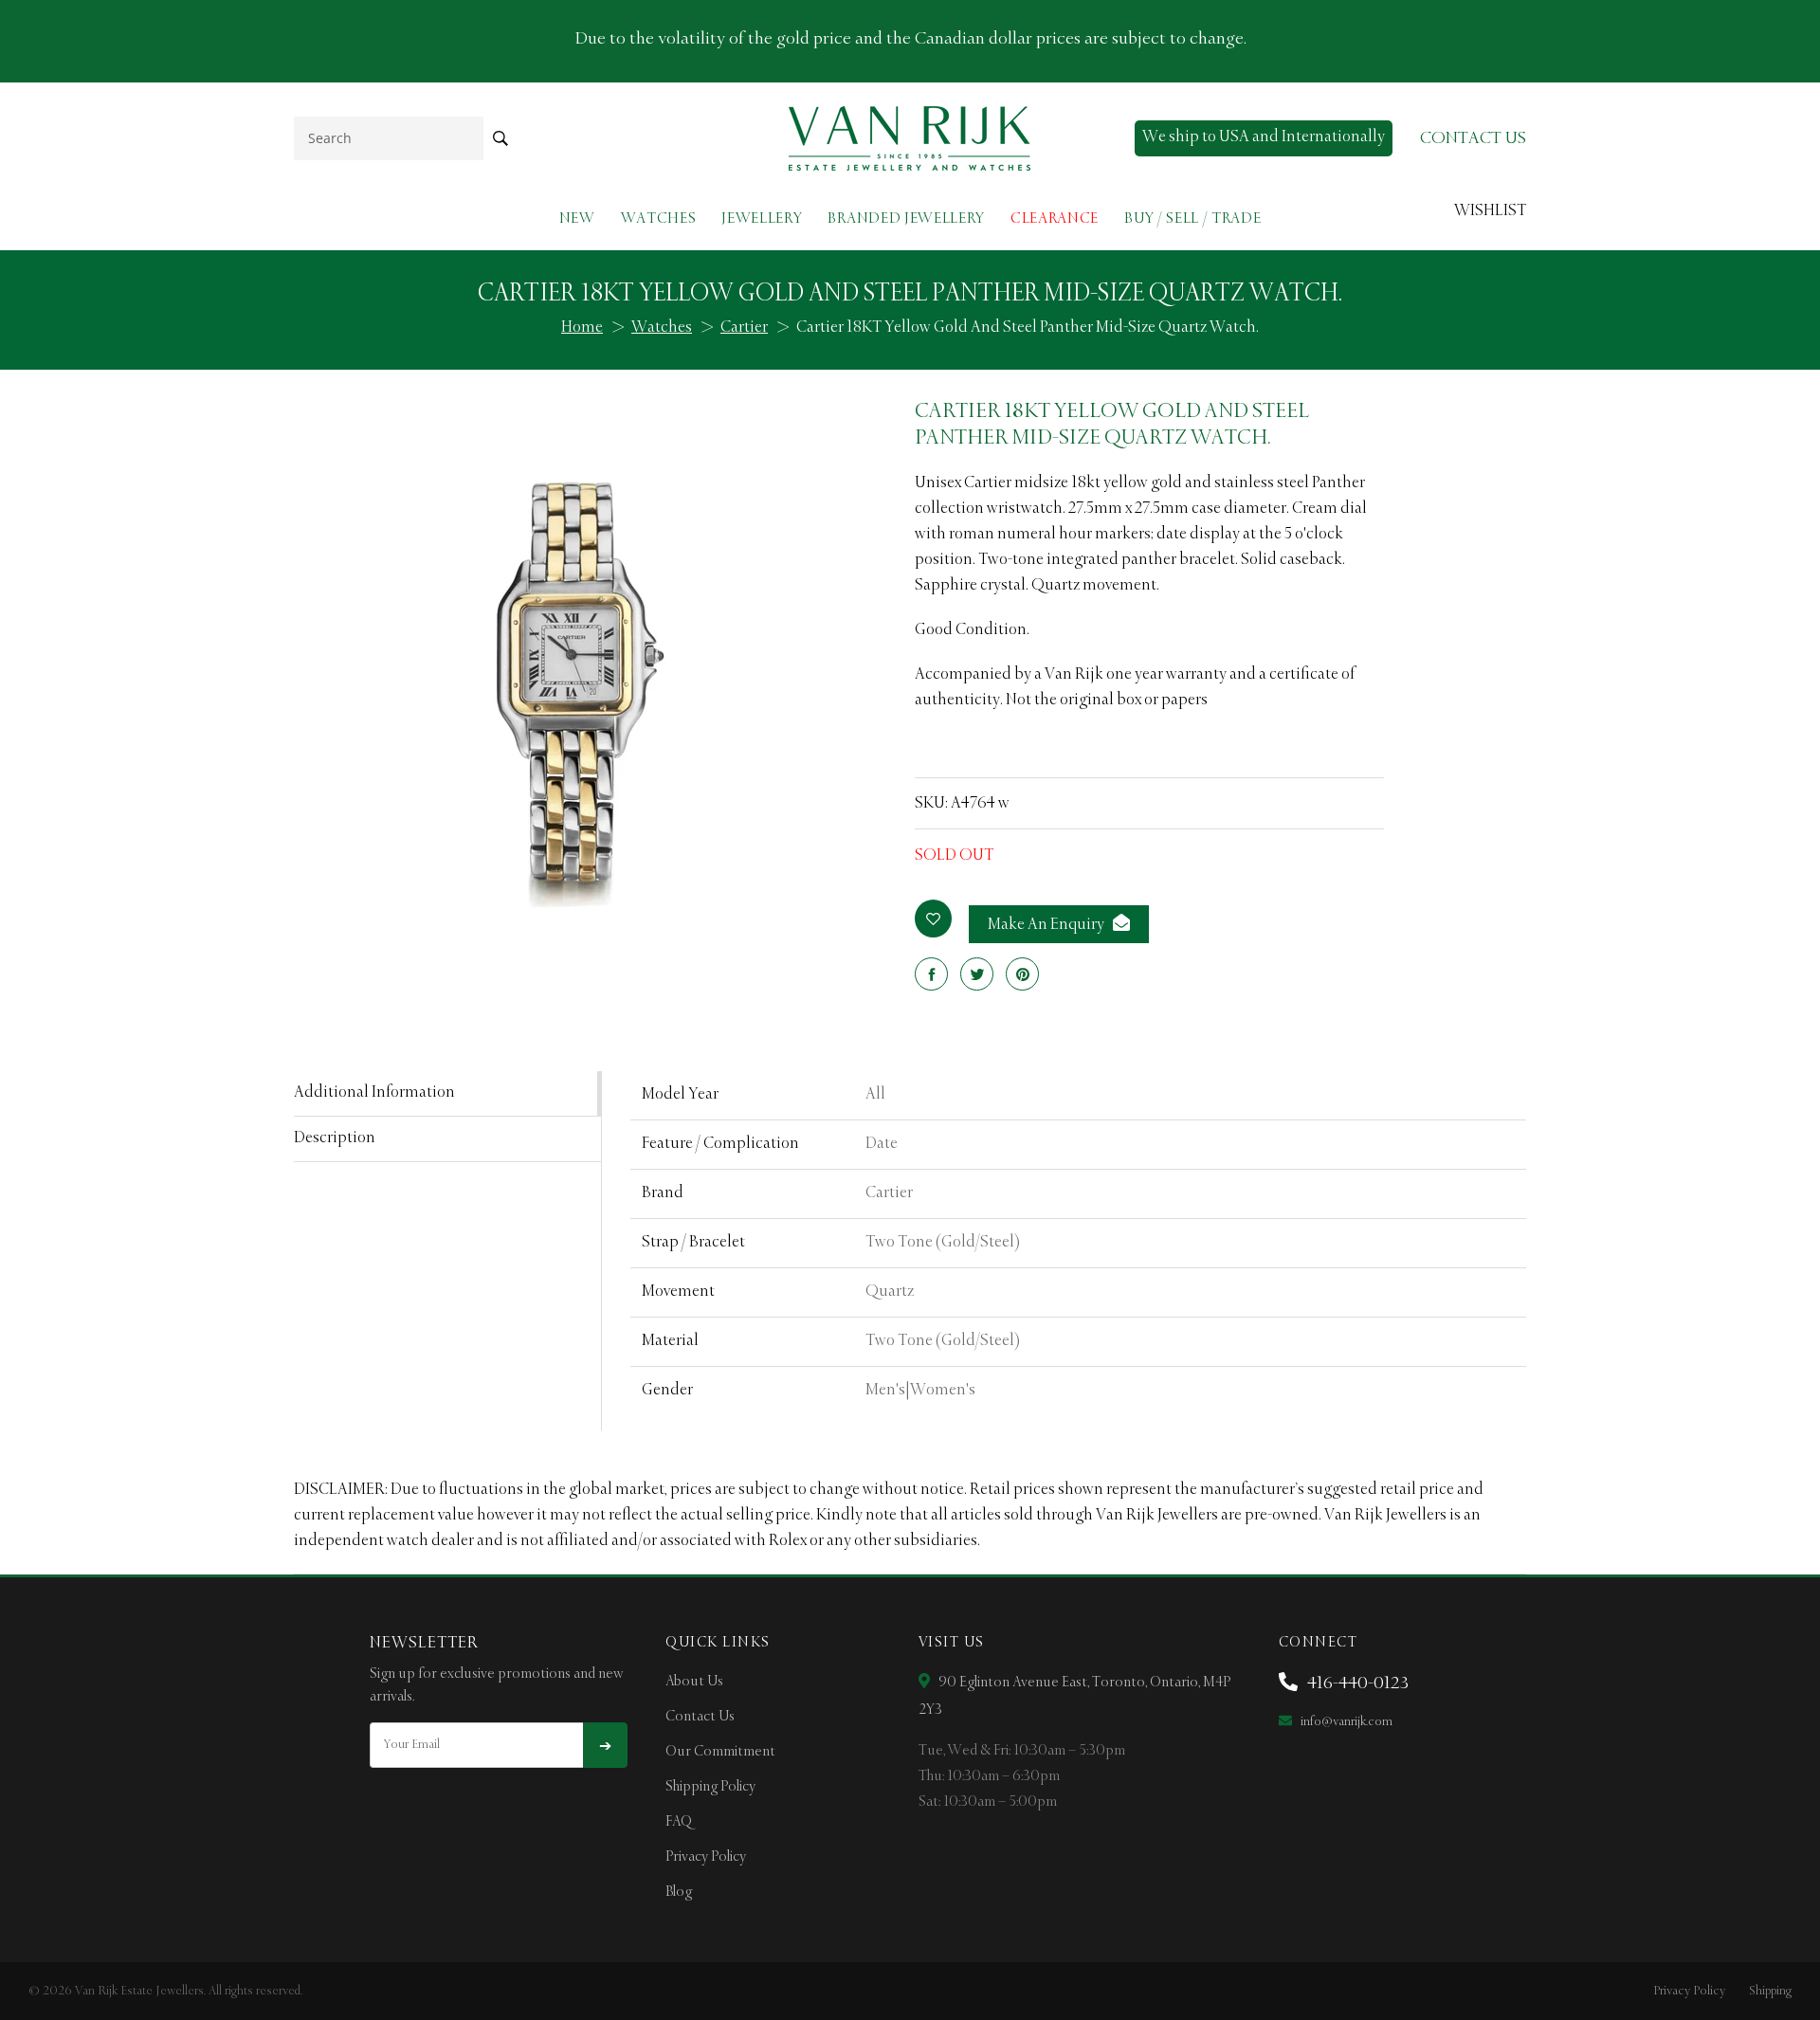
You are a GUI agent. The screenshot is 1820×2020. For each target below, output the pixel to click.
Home (582, 328)
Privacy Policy (706, 1857)
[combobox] (389, 138)
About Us (694, 1682)
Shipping (1770, 1991)
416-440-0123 (1356, 1683)
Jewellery (762, 218)
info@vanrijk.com (1345, 1722)
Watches (659, 218)
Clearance (1055, 218)
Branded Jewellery (906, 218)
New (577, 218)
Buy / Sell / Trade (1192, 218)
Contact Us (700, 1717)
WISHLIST (1490, 211)
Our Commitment (720, 1752)
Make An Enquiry (1047, 925)
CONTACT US (1473, 138)
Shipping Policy (710, 1787)
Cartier (744, 328)
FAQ (679, 1822)
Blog (679, 1892)
